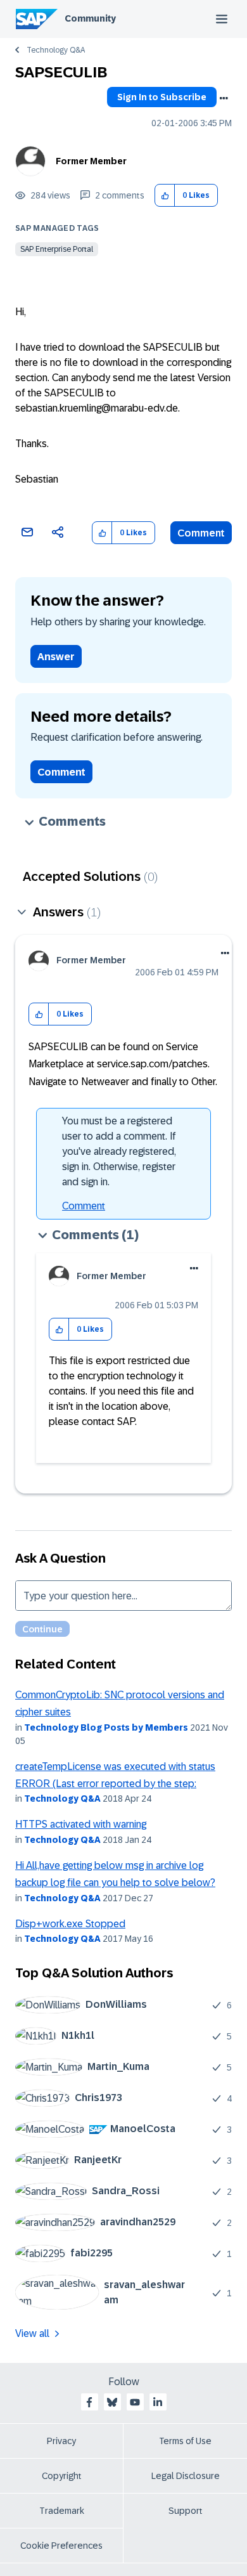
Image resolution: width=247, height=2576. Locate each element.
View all (32, 2333)
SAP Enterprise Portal (57, 249)
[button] (165, 196)
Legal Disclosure (186, 2476)
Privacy (61, 2441)
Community (90, 18)
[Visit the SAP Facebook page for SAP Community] (89, 2402)
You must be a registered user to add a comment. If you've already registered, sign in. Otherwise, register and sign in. (119, 1151)
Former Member (91, 161)
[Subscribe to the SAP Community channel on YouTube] (135, 2402)
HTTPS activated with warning (81, 1824)
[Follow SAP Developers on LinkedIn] (158, 2402)
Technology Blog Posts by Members (106, 1727)
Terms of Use (185, 2441)
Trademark (62, 2511)
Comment (201, 533)
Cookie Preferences (61, 2546)
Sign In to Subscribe (162, 97)
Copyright (62, 2476)
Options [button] (224, 98)
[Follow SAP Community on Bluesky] (112, 2402)
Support (186, 2511)
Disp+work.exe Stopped (70, 1924)
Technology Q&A (56, 50)
